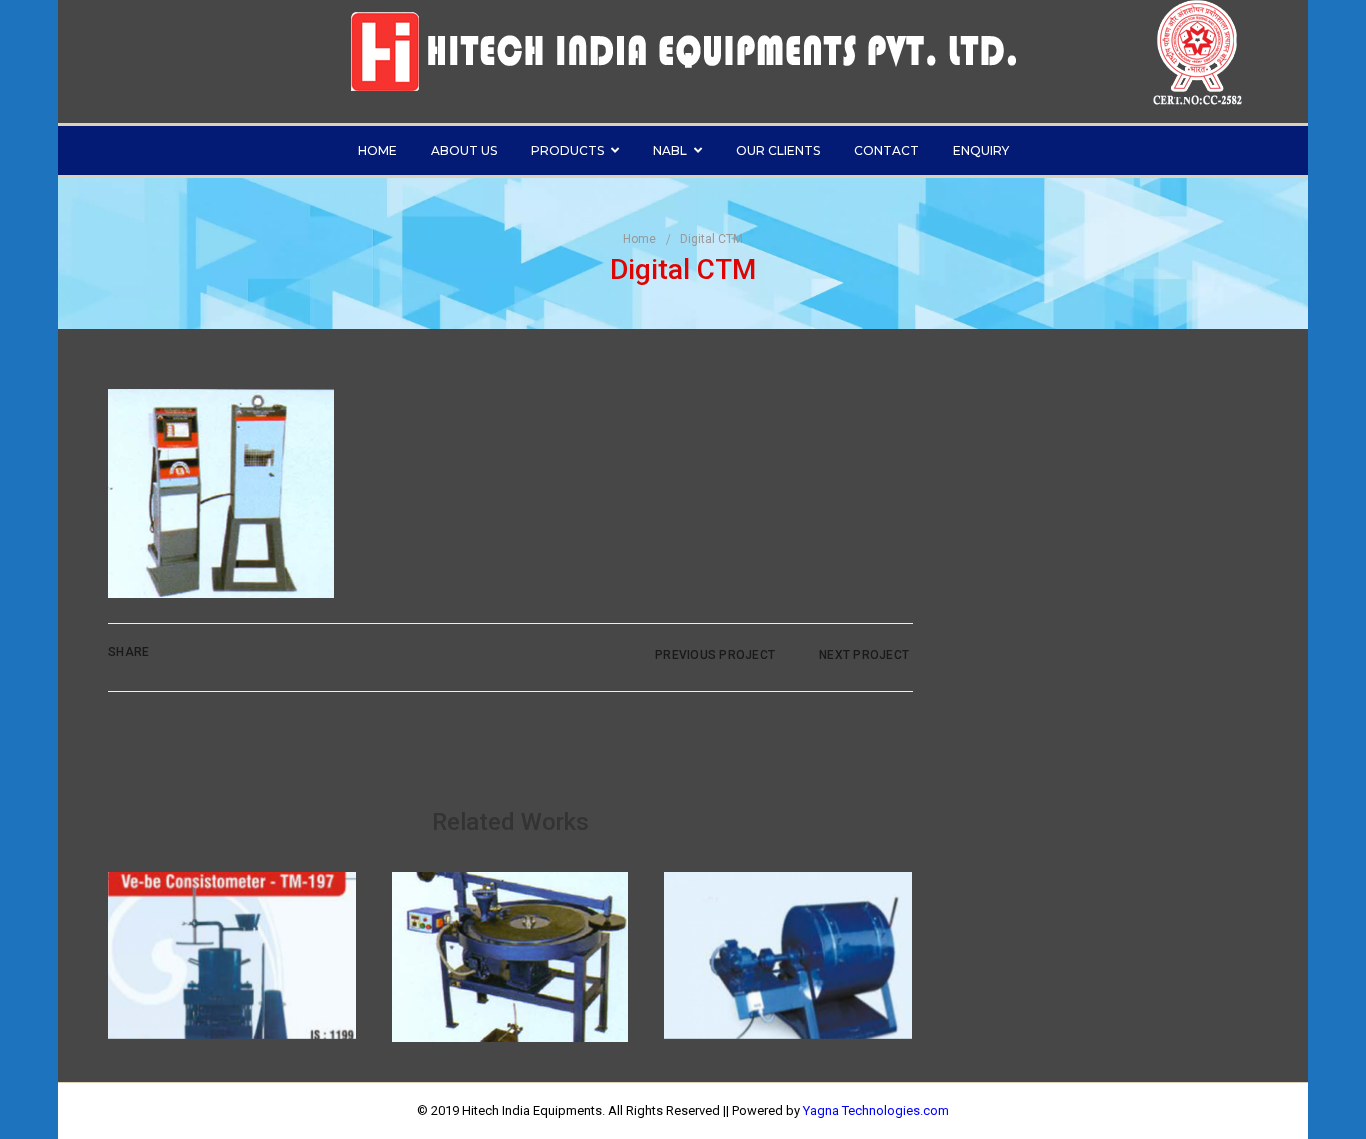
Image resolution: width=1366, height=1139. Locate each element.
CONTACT (886, 150)
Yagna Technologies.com (876, 1110)
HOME (377, 150)
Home (639, 239)
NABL (670, 150)
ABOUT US (464, 150)
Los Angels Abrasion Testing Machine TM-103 (788, 922)
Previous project (713, 655)
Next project (865, 655)
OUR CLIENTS (778, 150)
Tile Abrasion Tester (510, 924)
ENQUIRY (981, 150)
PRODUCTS (567, 150)
